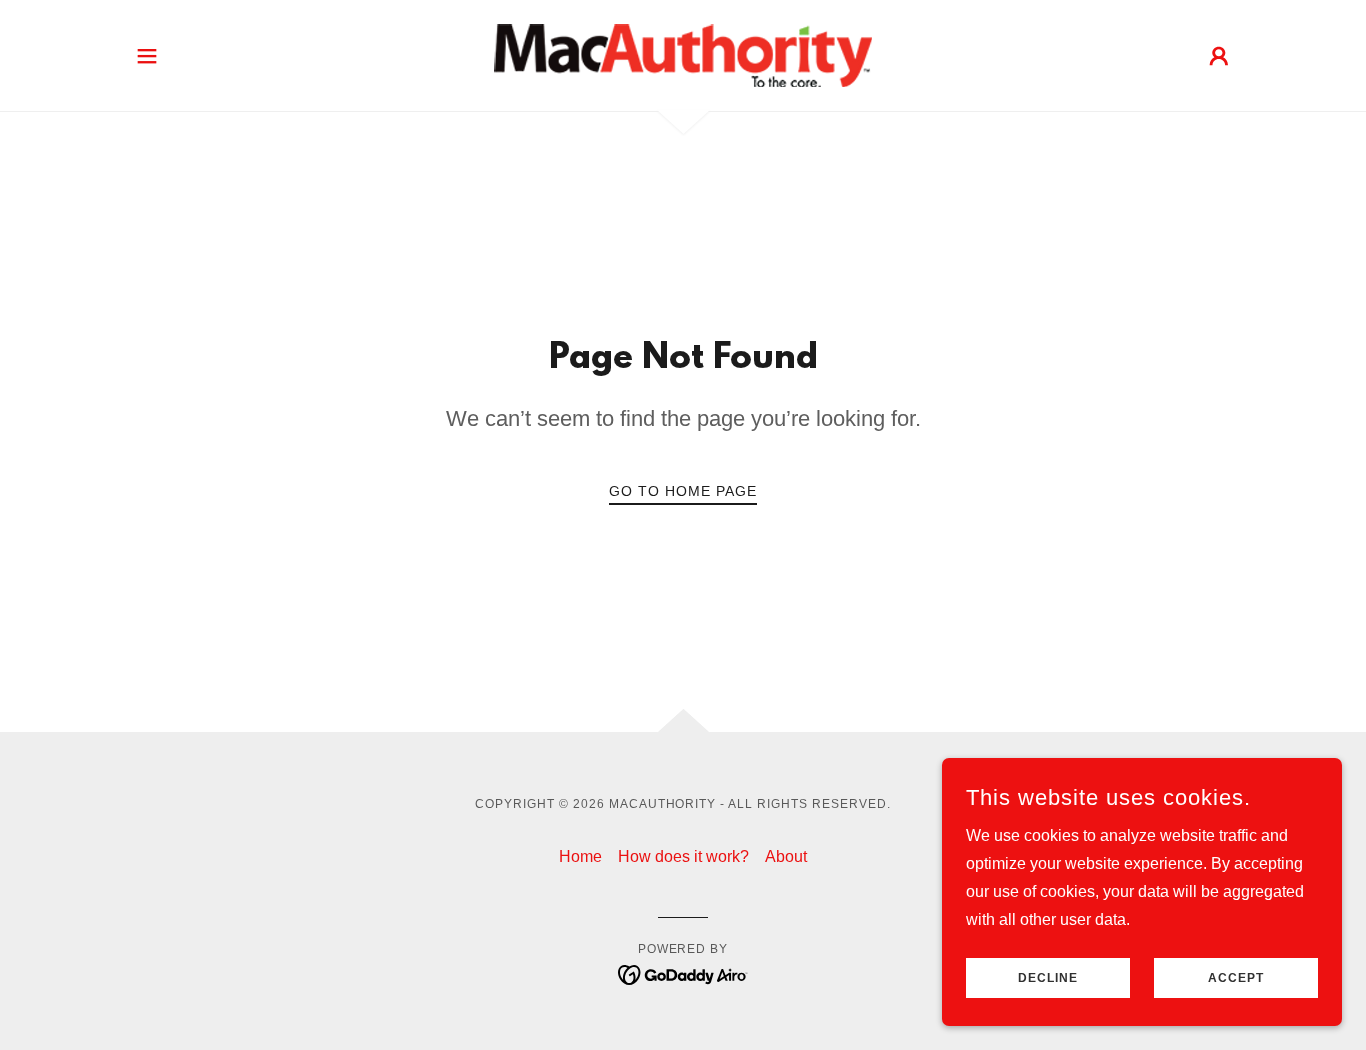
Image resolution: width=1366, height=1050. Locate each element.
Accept (1236, 978)
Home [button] (580, 856)
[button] (147, 56)
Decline (1048, 978)
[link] (683, 54)
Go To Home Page (683, 491)
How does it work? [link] (683, 856)
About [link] (786, 856)
